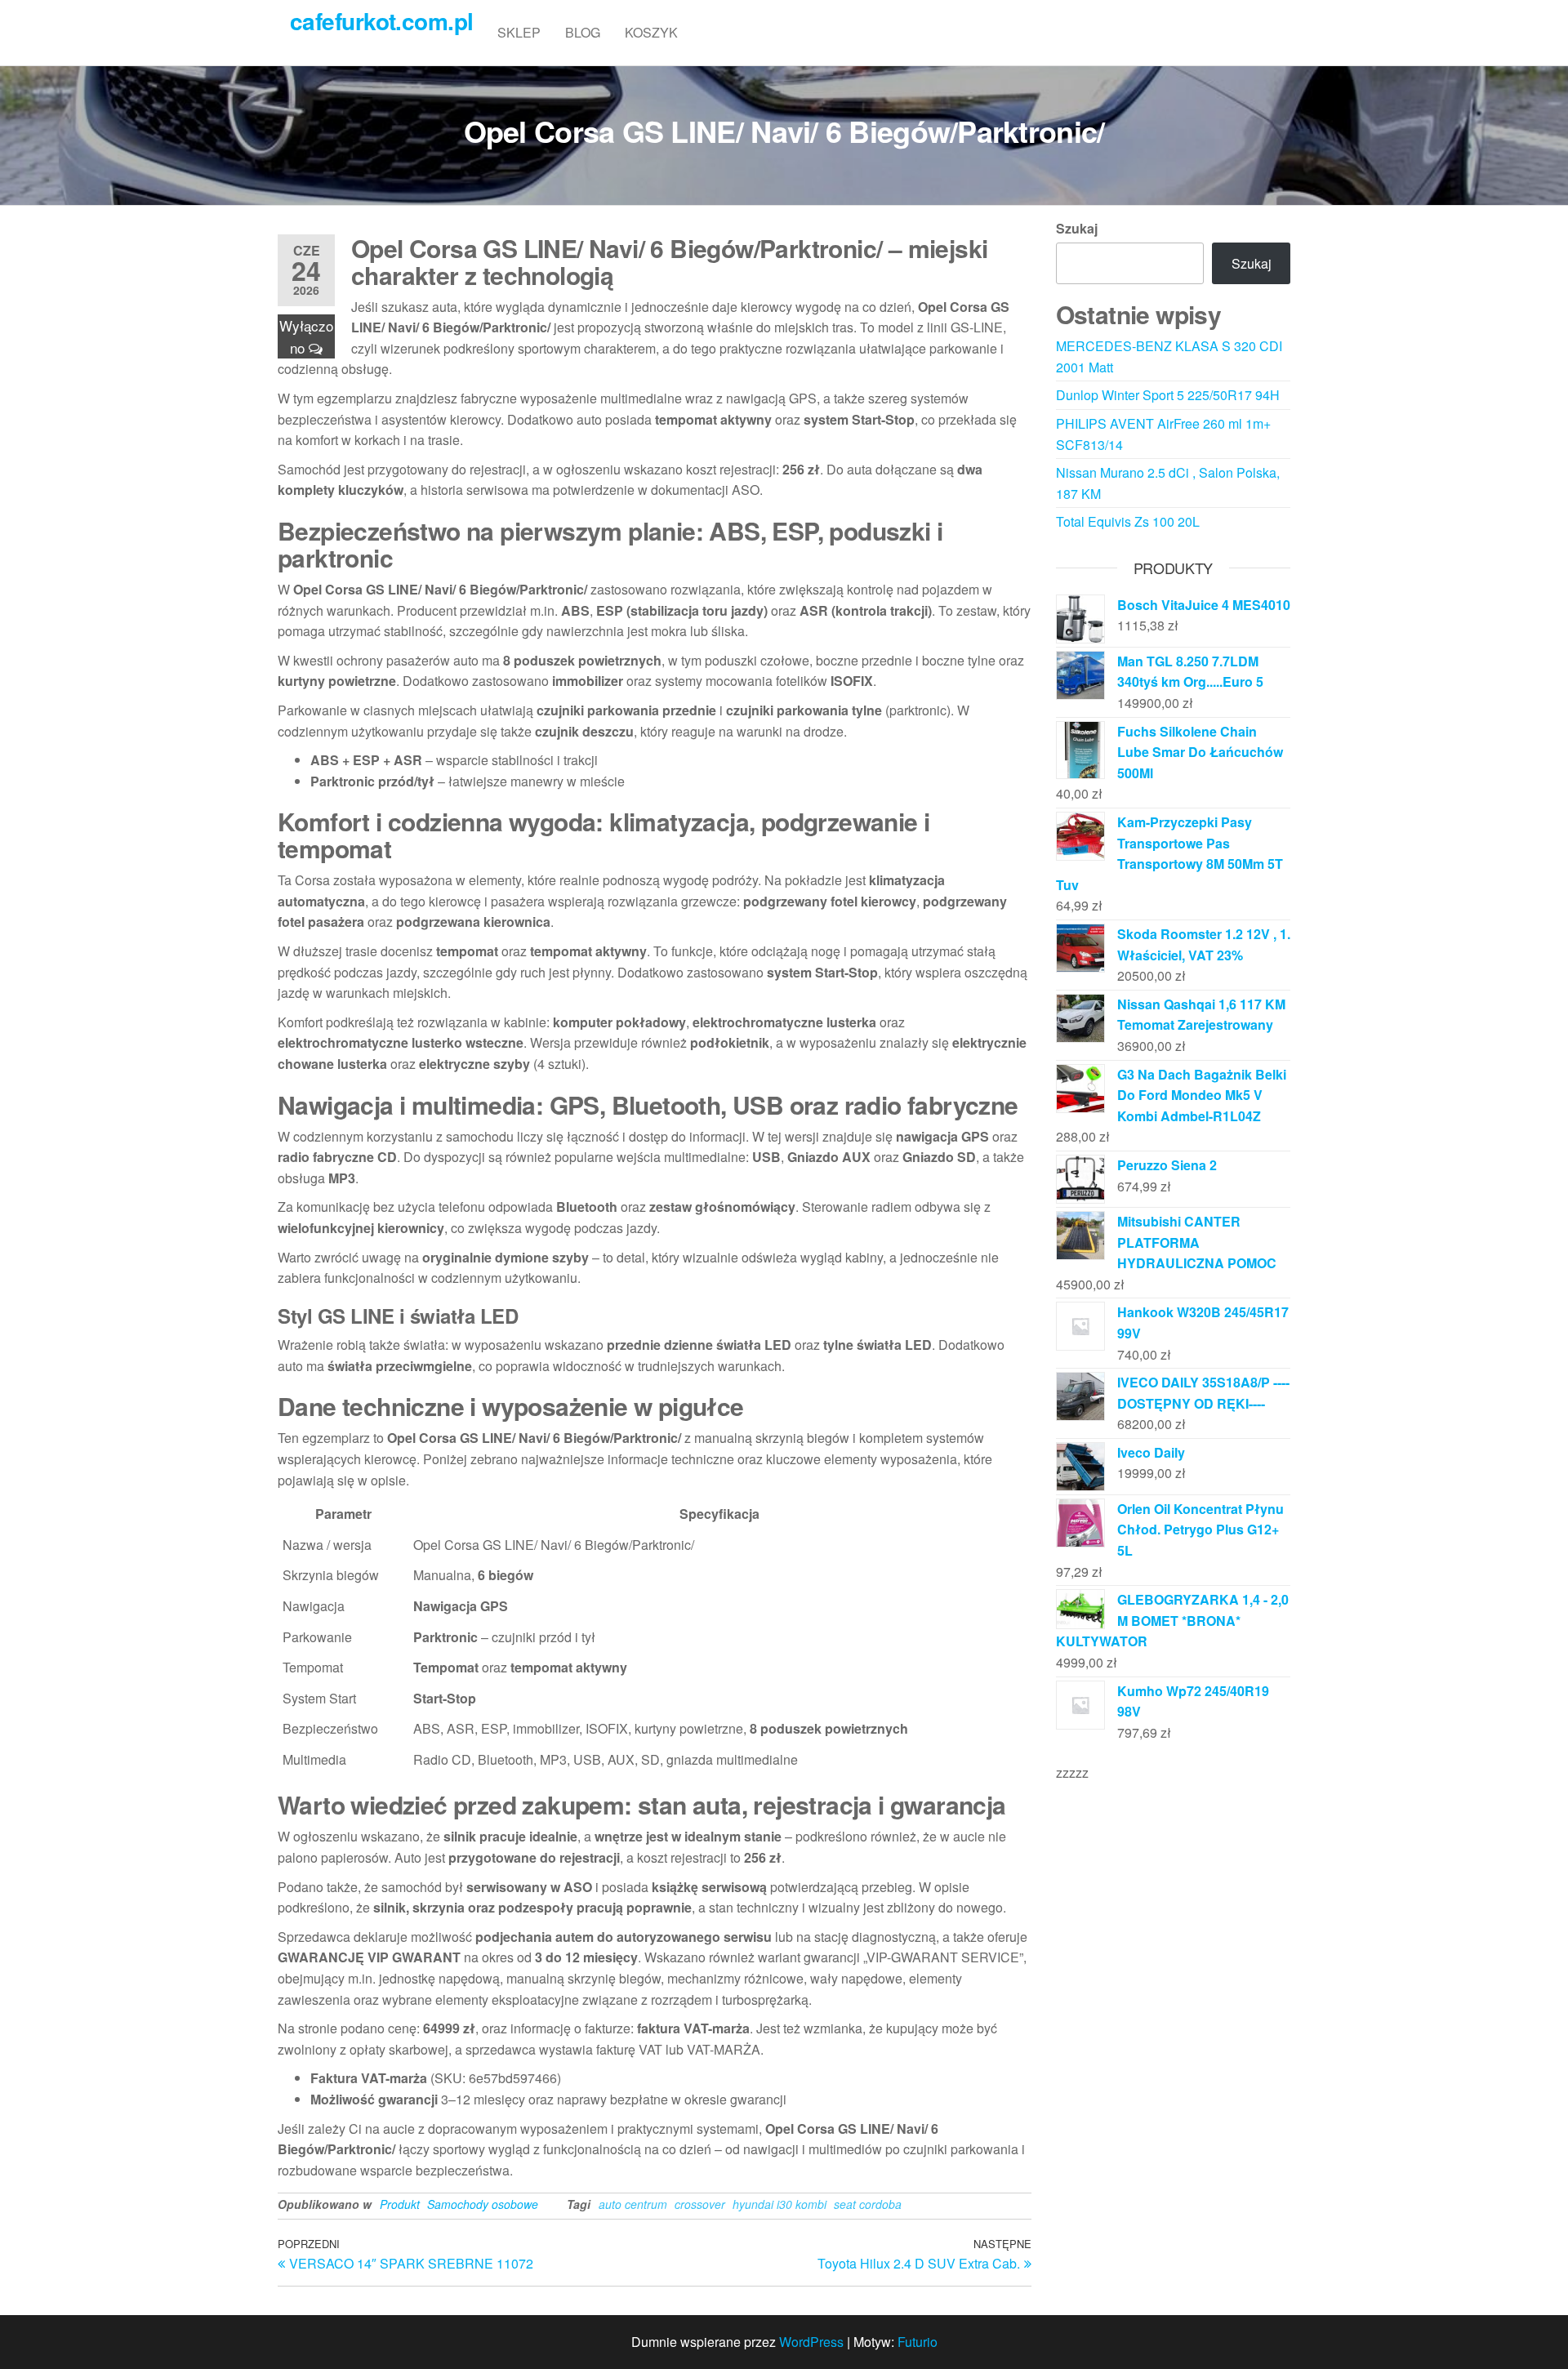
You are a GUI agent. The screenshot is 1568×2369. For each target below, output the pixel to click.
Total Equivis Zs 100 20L (1128, 521)
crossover (700, 2204)
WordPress (811, 2342)
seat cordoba (868, 2204)
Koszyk (651, 32)
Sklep (519, 32)
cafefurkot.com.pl (381, 21)
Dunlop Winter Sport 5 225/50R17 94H (1168, 395)
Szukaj (1077, 228)
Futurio (918, 2342)
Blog (583, 32)
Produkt (400, 2204)
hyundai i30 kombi (780, 2204)
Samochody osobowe (483, 2204)
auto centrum (633, 2204)
